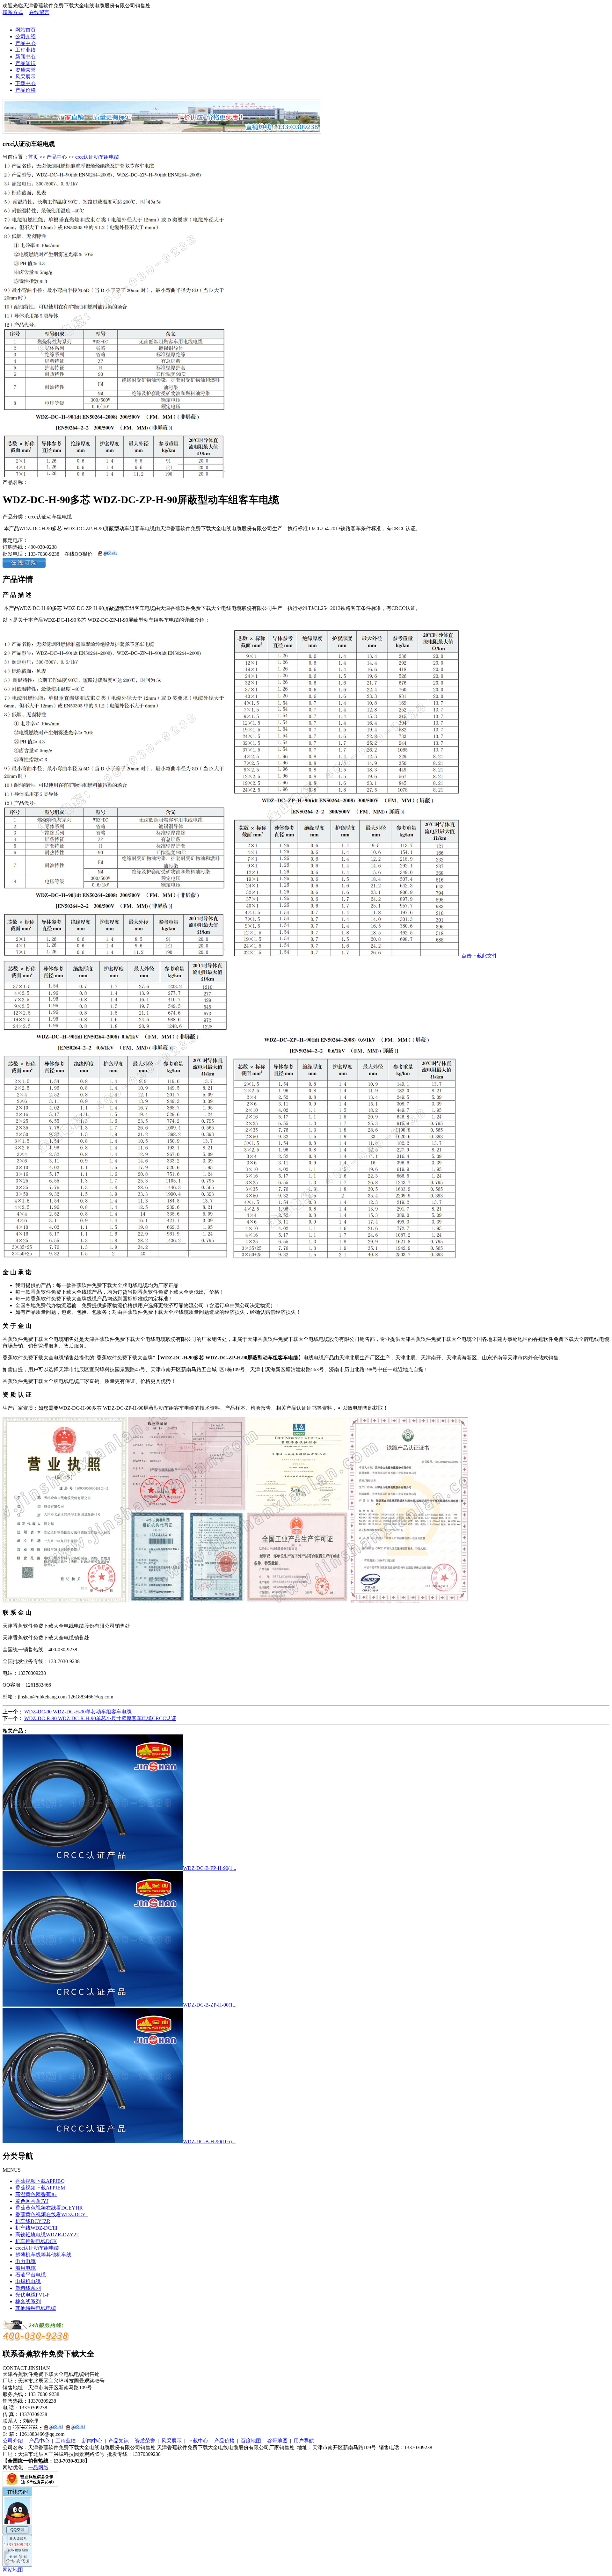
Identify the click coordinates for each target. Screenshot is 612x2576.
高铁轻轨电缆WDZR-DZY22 (47, 2235)
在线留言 (39, 12)
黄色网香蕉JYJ (32, 2201)
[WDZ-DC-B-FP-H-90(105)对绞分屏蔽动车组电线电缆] (93, 1868)
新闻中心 (25, 57)
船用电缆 (25, 2268)
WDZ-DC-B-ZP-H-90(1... (210, 2005)
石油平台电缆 (31, 2275)
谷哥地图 (277, 2441)
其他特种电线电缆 (36, 2308)
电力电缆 (25, 2261)
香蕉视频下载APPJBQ (40, 2181)
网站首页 (25, 30)
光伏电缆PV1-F (32, 2295)
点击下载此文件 (479, 956)
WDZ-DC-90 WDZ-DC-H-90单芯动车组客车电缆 (78, 1712)
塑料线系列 (28, 2288)
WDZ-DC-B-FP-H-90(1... (210, 1868)
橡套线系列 (28, 2301)
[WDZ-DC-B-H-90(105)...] (93, 2142)
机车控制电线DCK (36, 2241)
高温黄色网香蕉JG (36, 2194)
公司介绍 (25, 36)
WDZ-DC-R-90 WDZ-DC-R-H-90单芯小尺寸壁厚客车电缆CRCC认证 (100, 1718)
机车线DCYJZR (33, 2221)
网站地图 (13, 2570)
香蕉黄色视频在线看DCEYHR (49, 2208)
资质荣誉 (25, 70)
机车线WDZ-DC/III (36, 2228)
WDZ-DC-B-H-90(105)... (209, 2142)
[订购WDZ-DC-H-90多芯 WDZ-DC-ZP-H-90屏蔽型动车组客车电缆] (24, 566)
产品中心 (25, 43)
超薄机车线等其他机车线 (43, 2255)
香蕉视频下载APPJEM (40, 2188)
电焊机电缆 (28, 2281)
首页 (33, 157)
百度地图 (251, 2441)
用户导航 (304, 2441)
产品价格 (25, 90)
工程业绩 (25, 50)
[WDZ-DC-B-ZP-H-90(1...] (93, 2005)
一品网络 (38, 2467)
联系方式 (13, 12)
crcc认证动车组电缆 (97, 157)
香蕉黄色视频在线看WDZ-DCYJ (51, 2214)
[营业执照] (30, 2485)
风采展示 (25, 77)
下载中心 (25, 83)
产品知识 (25, 63)
